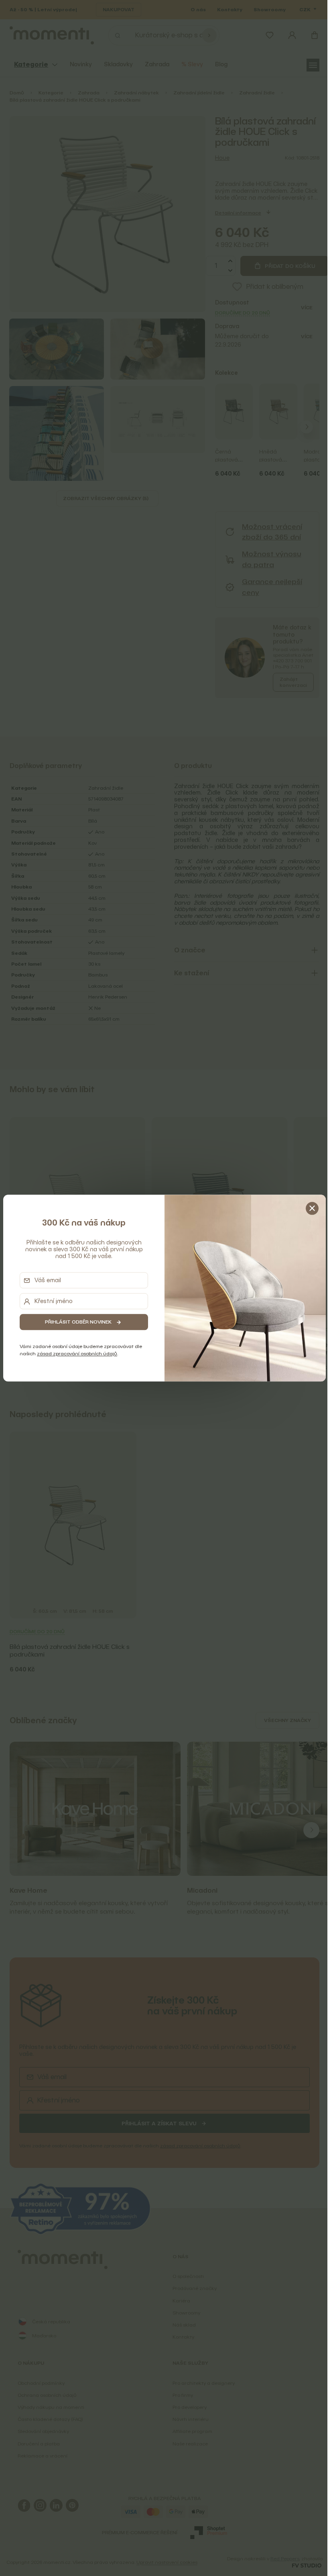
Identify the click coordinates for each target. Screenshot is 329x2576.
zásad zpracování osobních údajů (75, 1354)
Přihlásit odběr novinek (77, 1322)
